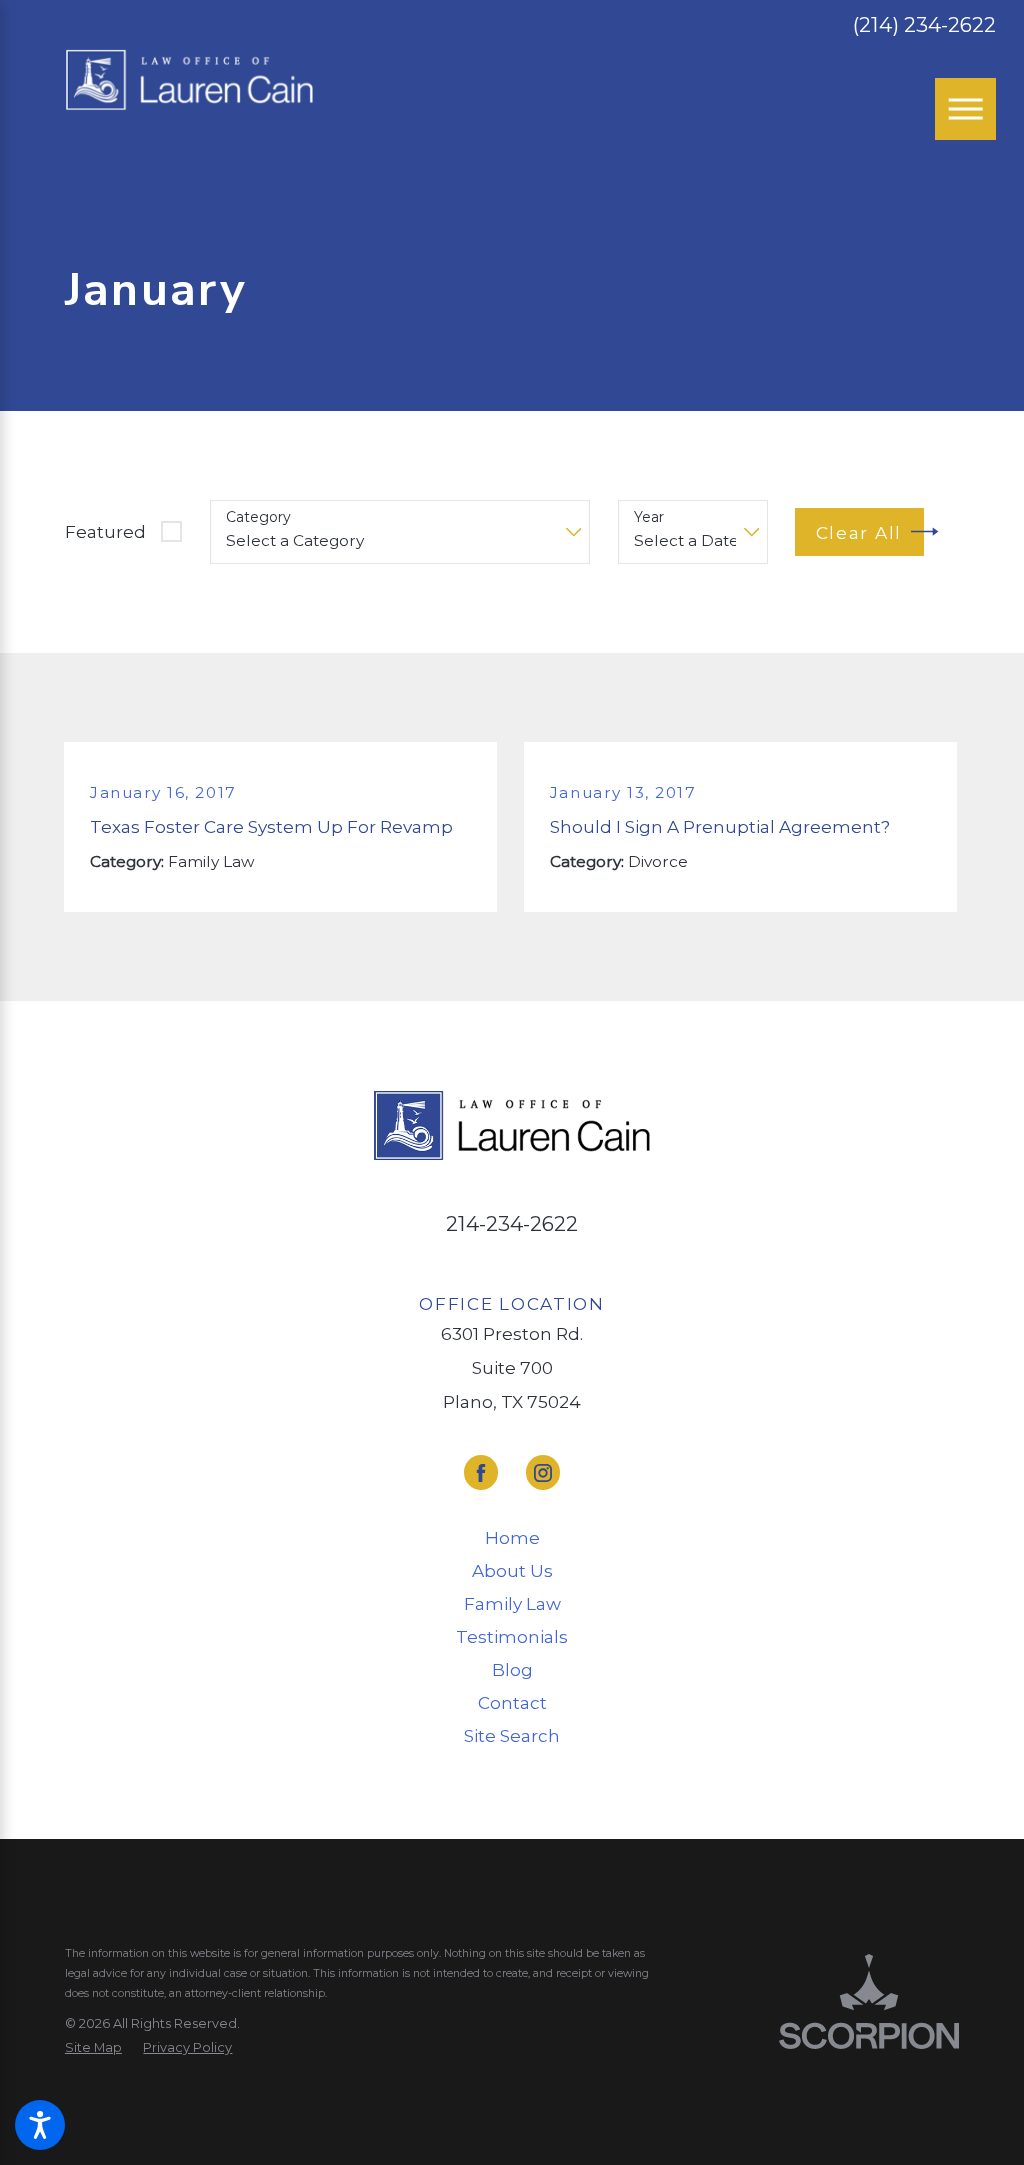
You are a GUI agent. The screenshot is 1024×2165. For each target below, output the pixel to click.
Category (258, 517)
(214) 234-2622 (924, 25)
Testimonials (512, 1636)
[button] (40, 2125)
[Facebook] (481, 1472)
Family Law (512, 1603)
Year (649, 517)
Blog (512, 1669)
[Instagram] (543, 1472)
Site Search (512, 1735)
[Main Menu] (966, 109)
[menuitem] (512, 1538)
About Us (512, 1570)
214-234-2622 (512, 1223)
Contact (512, 1702)
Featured (105, 531)
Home (512, 1537)
